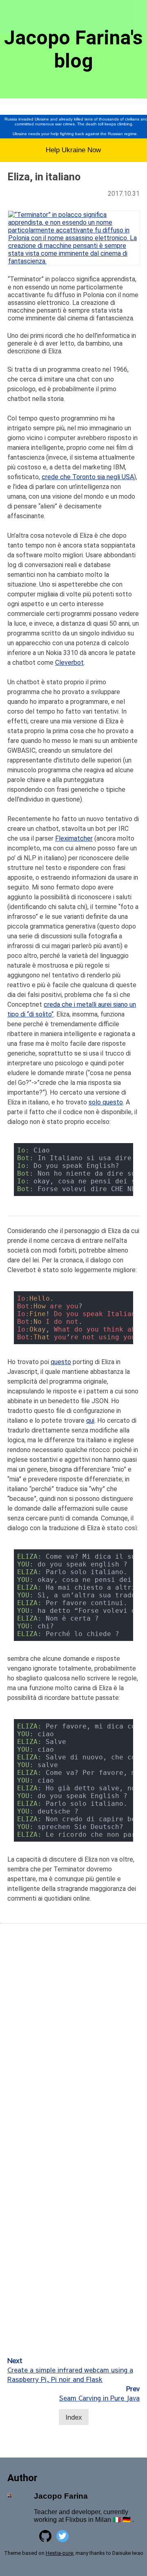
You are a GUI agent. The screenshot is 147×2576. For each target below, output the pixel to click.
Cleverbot (69, 663)
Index (74, 2417)
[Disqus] (73, 2036)
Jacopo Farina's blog (73, 49)
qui (90, 1421)
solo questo (106, 1102)
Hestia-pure (59, 2553)
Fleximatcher (74, 838)
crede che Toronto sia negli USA (88, 477)
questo (61, 1362)
